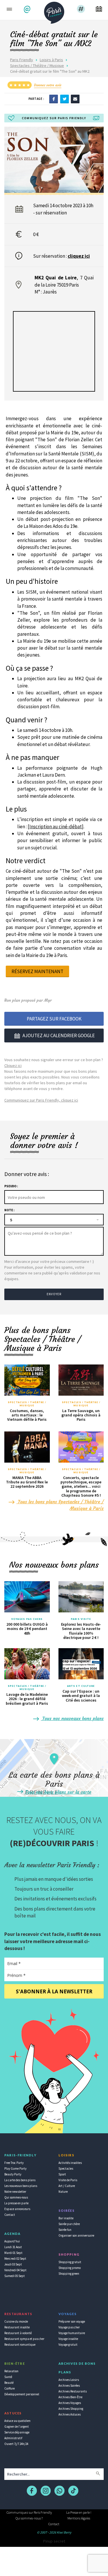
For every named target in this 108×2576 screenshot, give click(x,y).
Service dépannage (17, 2432)
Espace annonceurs (17, 2209)
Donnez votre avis (48, 85)
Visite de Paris (68, 2180)
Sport (62, 2174)
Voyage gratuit (68, 2345)
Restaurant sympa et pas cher (24, 2339)
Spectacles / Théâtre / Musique (37, 66)
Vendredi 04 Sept (15, 2270)
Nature (63, 2192)
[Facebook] (54, 98)
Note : (9, 1210)
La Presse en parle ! (79, 2512)
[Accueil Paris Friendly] (54, 11)
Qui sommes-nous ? (29, 2518)
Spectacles (66, 2169)
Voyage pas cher (69, 2327)
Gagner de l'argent (17, 2427)
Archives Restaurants (73, 2391)
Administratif (13, 2438)
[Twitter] (65, 98)
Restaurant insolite (17, 2327)
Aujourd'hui (12, 2241)
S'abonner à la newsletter (54, 1991)
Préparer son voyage (72, 2321)
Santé (8, 2377)
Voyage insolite (68, 2339)
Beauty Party (13, 2174)
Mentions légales (79, 2518)
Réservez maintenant (37, 971)
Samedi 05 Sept (15, 2276)
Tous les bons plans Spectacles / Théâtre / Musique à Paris (60, 1505)
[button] (28, 9)
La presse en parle (16, 2203)
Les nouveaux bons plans (21, 2186)
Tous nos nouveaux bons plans (72, 1718)
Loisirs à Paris (51, 60)
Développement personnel (22, 2394)
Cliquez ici (13, 1065)
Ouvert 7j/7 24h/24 (16, 2444)
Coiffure (10, 2388)
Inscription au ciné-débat (56, 827)
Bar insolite (66, 2218)
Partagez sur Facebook (54, 1019)
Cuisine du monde (16, 2321)
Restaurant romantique (20, 2345)
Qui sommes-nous (16, 2197)
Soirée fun (65, 2230)
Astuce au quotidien (17, 2421)
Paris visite (81, 1619)
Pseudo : (11, 1186)
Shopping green (69, 2274)
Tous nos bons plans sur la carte (58, 1792)
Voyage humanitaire (72, 2333)
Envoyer (54, 1294)
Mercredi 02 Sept (15, 2259)
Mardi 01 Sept (13, 2253)
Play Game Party (15, 2169)
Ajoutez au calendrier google (59, 1035)
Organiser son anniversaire (76, 2235)
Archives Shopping (71, 2409)
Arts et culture (81, 1686)
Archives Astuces (70, 2414)
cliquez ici (79, 256)
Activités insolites (70, 2163)
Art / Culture (67, 2186)
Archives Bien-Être (70, 2397)
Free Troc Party (14, 2163)
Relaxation (11, 2371)
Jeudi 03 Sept (13, 2264)
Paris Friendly (22, 60)
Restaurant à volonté (18, 2333)
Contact (10, 2215)
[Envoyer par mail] (75, 98)
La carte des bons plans (20, 2180)
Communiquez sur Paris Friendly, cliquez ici (41, 1100)
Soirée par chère (69, 2224)
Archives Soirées (69, 2386)
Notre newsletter (15, 2192)
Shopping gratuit (70, 2262)
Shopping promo (70, 2268)
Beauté (9, 2383)
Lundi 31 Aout (13, 2247)
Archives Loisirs (69, 2380)
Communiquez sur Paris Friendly (29, 2512)
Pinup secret (54, 2541)
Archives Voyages (70, 2403)
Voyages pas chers (27, 1619)
